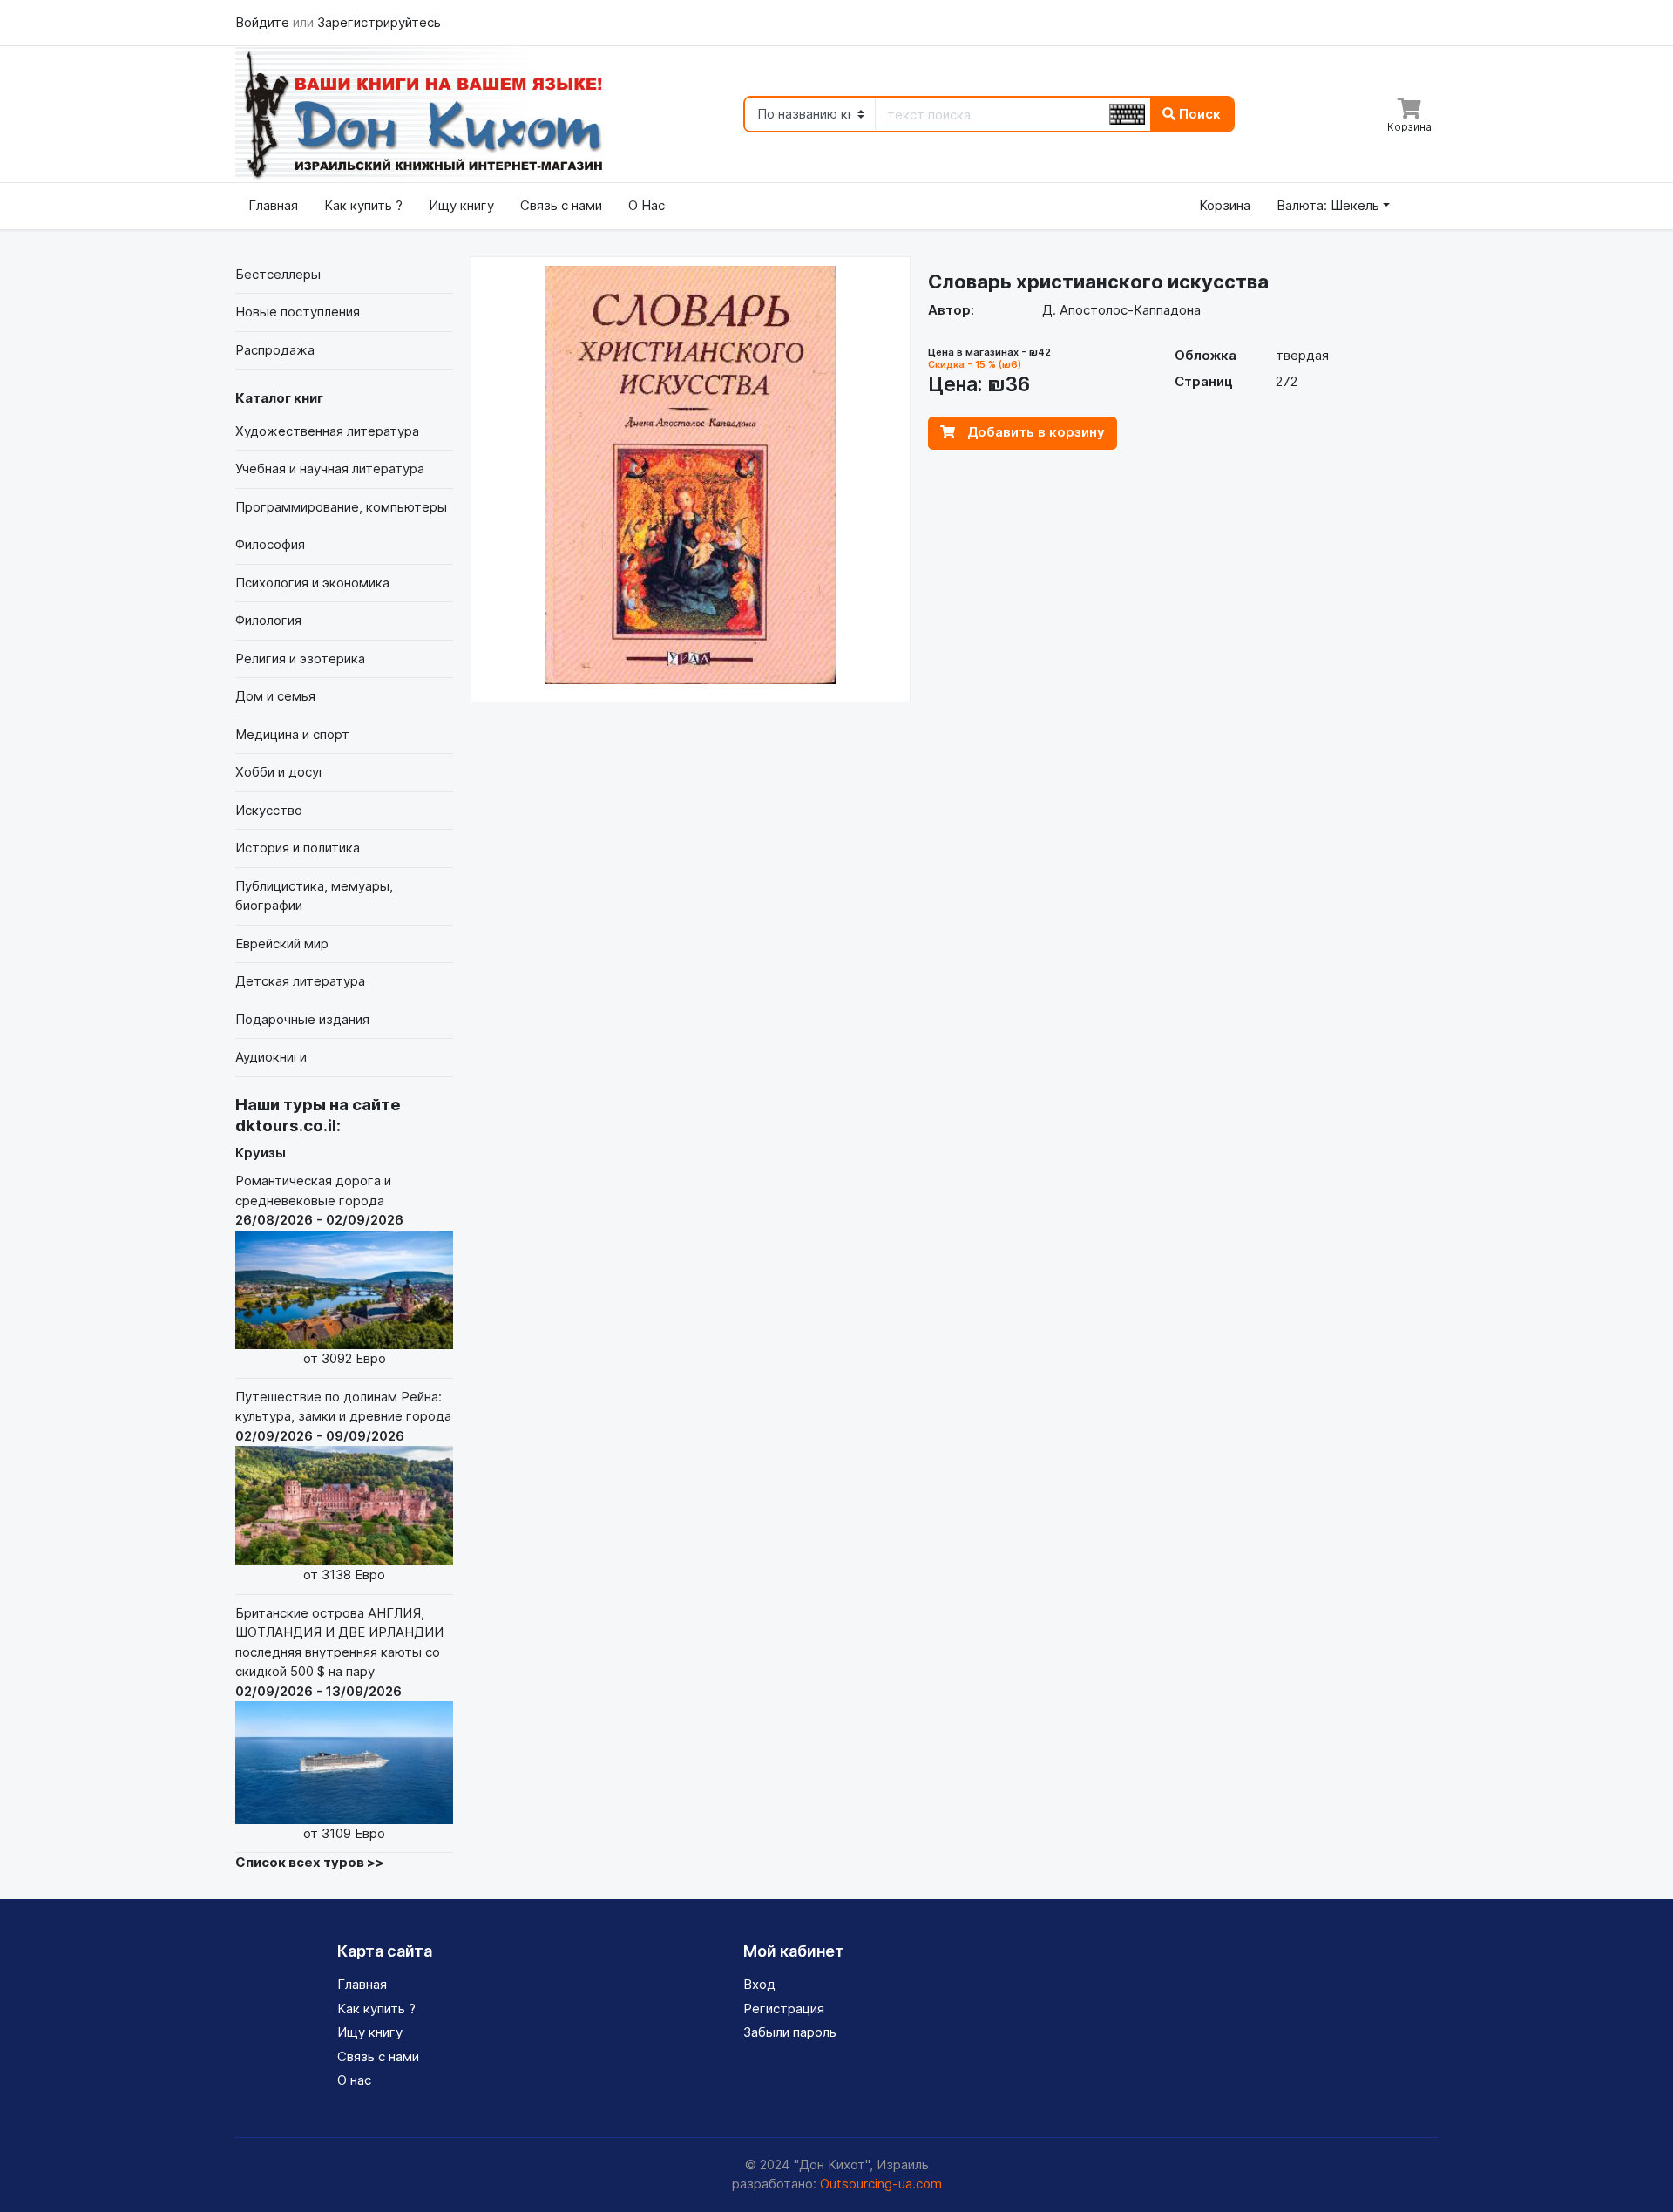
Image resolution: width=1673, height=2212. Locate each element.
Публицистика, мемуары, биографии (314, 896)
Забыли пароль (790, 2032)
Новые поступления (298, 312)
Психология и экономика (312, 583)
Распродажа (275, 350)
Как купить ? (363, 205)
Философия (270, 544)
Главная (273, 205)
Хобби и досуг (280, 772)
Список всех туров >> (310, 1862)
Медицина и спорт (292, 734)
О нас (354, 2080)
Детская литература (300, 981)
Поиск (1198, 114)
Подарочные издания (302, 1019)
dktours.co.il (286, 1126)
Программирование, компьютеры (341, 507)
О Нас (647, 205)
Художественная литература (327, 431)
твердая (1302, 355)
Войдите (264, 22)
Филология (268, 620)
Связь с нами (561, 205)
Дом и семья (275, 696)
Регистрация (784, 2008)
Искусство (269, 810)
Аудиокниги (271, 1057)
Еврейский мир (282, 943)
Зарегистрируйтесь (379, 22)
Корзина (1225, 205)
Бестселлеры (278, 274)
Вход (759, 1984)
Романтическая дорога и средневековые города (319, 1269)
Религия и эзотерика (300, 658)
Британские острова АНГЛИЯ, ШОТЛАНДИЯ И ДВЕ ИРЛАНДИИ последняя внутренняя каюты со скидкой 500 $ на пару (339, 1723)
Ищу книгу (461, 205)
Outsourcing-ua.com (881, 2184)
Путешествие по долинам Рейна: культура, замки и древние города (343, 1486)
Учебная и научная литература (330, 468)
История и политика (298, 848)
